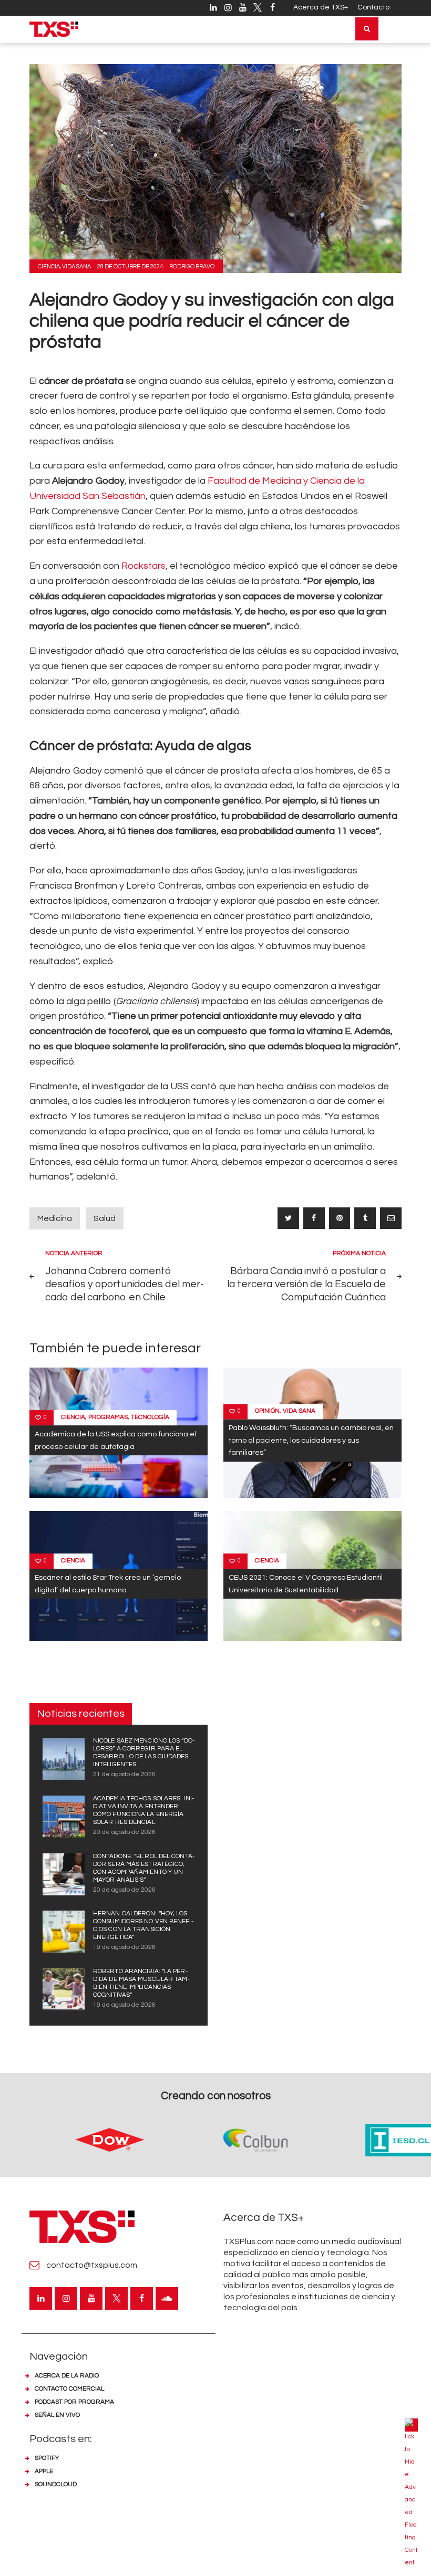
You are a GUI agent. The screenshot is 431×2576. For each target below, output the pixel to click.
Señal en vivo (57, 2415)
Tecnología (150, 1418)
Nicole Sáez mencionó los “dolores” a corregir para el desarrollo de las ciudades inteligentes (144, 1753)
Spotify (47, 2458)
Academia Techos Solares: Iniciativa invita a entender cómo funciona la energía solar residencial (143, 1810)
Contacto (373, 7)
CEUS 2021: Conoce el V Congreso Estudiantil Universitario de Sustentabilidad (306, 1583)
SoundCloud (56, 2484)
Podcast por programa (74, 2402)
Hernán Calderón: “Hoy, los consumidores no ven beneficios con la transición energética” (143, 1925)
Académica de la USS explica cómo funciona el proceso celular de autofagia (115, 1441)
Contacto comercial (69, 2389)
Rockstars (143, 566)
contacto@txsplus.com (92, 2265)
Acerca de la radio (67, 2376)
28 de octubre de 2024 (130, 267)
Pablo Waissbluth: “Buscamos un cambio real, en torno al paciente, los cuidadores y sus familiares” (311, 1441)
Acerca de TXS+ (321, 7)
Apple (44, 2471)
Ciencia (49, 267)
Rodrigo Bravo (192, 267)
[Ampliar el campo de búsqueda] (367, 29)
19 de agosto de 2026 (124, 1947)
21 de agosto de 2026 (124, 1774)
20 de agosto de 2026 (124, 1832)
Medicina (55, 1218)
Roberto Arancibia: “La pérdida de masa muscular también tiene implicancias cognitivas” (141, 1983)
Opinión (267, 1411)
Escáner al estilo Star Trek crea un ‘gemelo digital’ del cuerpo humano (108, 1583)
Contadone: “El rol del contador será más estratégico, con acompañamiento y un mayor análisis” (144, 1868)
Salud (105, 1218)
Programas (108, 1418)
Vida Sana (76, 267)
